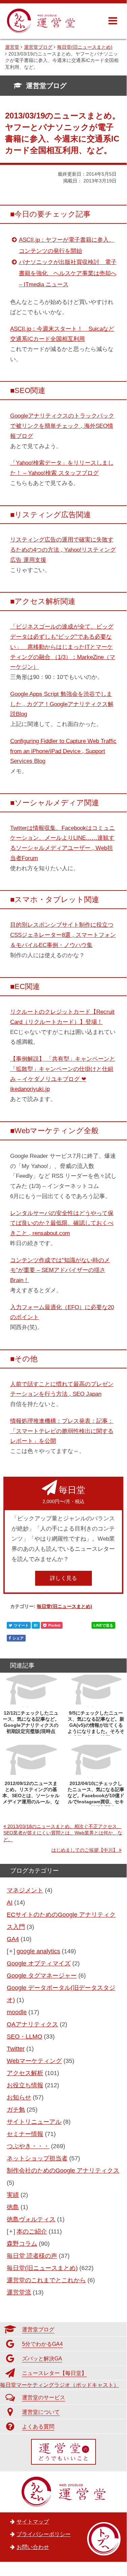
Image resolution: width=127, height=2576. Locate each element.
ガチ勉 (16, 2110)
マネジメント (25, 1890)
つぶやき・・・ (28, 2146)
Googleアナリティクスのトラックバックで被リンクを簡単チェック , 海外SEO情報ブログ (62, 426)
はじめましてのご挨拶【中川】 (84, 1850)
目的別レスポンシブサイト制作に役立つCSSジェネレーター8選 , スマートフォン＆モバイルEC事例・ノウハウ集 (63, 935)
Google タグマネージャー (42, 1976)
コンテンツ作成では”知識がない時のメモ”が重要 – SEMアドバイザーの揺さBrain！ (60, 1270)
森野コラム (22, 2244)
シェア (18, 1638)
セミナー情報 (25, 2134)
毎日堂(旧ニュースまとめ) (65, 1606)
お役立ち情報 (25, 2085)
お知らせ (19, 2097)
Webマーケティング (34, 2061)
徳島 (13, 2207)
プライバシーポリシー (44, 2534)
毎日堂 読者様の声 (32, 2256)
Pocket (54, 1625)
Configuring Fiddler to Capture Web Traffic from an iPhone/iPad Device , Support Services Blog (63, 751)
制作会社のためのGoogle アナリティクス (63, 2171)
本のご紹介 (32, 2231)
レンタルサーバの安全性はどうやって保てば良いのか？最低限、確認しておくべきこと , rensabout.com (62, 1223)
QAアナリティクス (32, 2024)
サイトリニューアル (34, 2122)
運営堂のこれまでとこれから (46, 2280)
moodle (17, 2012)
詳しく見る (63, 1578)
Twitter (16, 2049)
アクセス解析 (25, 2073)
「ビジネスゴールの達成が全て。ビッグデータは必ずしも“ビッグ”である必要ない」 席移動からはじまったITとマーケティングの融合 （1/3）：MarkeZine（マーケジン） (63, 647)
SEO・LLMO (24, 2036)
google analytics (38, 1951)
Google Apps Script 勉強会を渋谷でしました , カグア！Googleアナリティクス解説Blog (62, 704)
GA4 (13, 1939)
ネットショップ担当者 (37, 2158)
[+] (11, 1951)
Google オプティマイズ (39, 1963)
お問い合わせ (33, 2547)
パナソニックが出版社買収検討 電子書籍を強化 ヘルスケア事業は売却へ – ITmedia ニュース (68, 273)
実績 (13, 2195)
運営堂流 (19, 2292)
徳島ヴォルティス (31, 2219)
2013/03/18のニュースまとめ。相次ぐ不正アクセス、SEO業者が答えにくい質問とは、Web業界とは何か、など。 (63, 1833)
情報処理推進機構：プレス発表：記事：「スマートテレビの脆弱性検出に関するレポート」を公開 (62, 1431)
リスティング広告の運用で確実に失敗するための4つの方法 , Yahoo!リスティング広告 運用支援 (63, 550)
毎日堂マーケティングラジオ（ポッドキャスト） (59, 2385)
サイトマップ (33, 2522)
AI (10, 1902)
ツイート (21, 1625)
